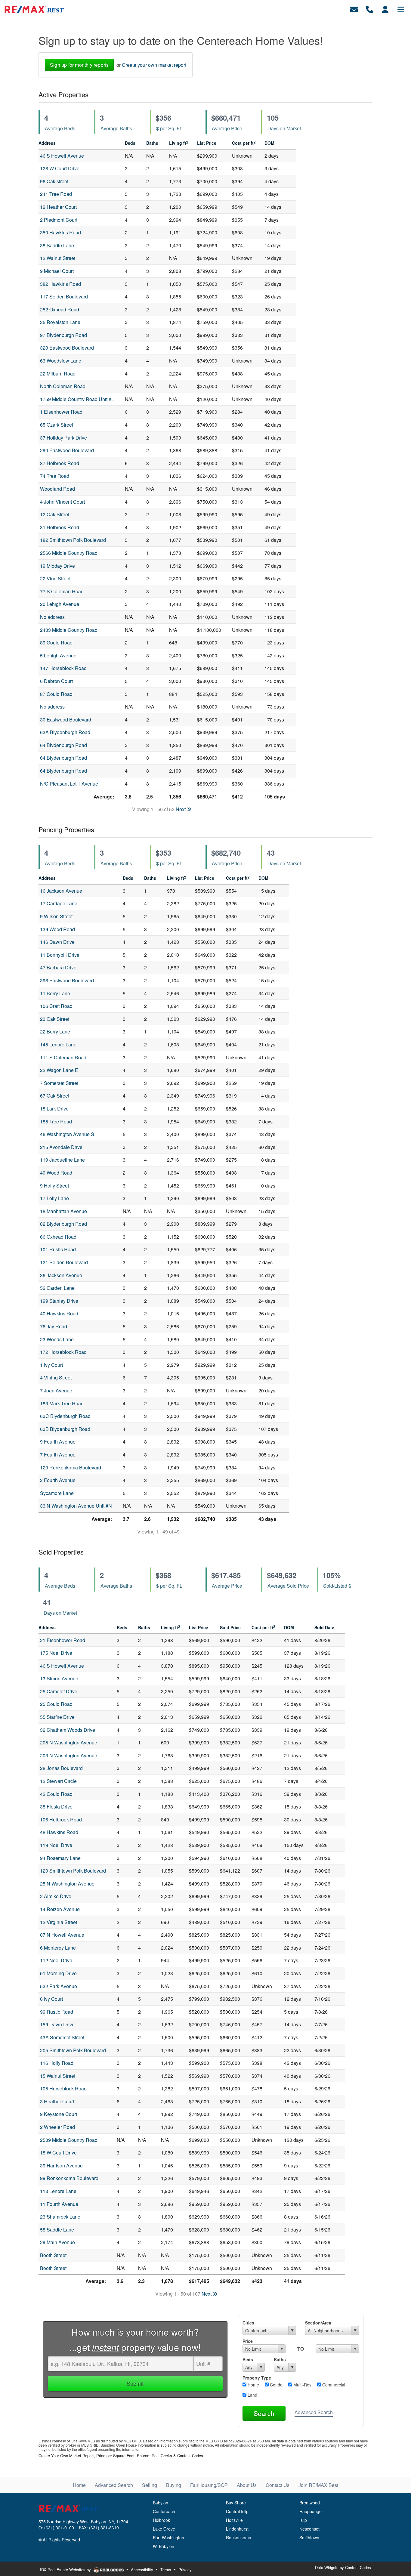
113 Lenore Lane (58, 2191)
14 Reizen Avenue (60, 1909)
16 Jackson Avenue (61, 891)
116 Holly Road (57, 2063)
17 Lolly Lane (54, 1198)
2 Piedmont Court (59, 220)
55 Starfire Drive (57, 1717)
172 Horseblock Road (63, 1352)
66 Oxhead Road (58, 1237)
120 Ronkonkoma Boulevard (71, 1467)
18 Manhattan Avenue (63, 1211)
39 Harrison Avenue (61, 2165)
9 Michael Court (57, 271)
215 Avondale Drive (61, 1147)
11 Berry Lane (55, 993)
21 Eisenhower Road (63, 1640)
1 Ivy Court (51, 1365)
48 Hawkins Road (59, 1832)
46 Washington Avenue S (67, 1134)
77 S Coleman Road (62, 591)
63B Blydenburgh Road (65, 1429)
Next (181, 809)
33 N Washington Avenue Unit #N (76, 1506)
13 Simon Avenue (59, 1678)
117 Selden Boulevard (64, 297)
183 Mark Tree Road (62, 1403)
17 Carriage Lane (59, 903)
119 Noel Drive (56, 1845)
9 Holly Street (54, 1186)
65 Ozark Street (57, 425)
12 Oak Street (55, 514)
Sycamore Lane (57, 1493)
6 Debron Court (56, 681)
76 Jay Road (54, 1326)
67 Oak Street (55, 1096)
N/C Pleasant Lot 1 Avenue (69, 784)
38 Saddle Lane (57, 245)
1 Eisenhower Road (61, 412)
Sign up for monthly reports (79, 65)
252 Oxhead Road (60, 309)
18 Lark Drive (54, 1109)
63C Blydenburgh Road (65, 1416)
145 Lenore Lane (58, 1044)
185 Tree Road (56, 1121)
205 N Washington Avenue (69, 1742)
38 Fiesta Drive (56, 1807)
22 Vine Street (55, 578)
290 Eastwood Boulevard (67, 450)
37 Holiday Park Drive (63, 438)
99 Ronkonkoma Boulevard (69, 2178)
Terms (166, 2570)
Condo (276, 2385)
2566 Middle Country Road (69, 553)
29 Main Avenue (57, 2242)
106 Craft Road (56, 1006)
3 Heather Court (57, 2101)
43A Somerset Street (62, 2037)
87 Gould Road (56, 694)
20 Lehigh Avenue (60, 604)
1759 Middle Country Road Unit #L (77, 399)
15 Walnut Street (58, 2076)
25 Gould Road (56, 1704)
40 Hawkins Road (59, 1313)
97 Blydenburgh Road (63, 335)
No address (52, 617)
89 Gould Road (56, 642)
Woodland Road (57, 489)
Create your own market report (154, 65)
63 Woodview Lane (61, 361)
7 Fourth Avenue (58, 1455)
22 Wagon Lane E (59, 1070)
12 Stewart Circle (58, 1781)
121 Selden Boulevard (64, 1262)
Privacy (185, 2570)
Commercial (333, 2385)
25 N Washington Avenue (67, 1884)
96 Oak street (54, 181)
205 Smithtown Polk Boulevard (73, 2050)
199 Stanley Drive (59, 1301)
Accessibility (142, 2570)
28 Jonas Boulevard (61, 1768)
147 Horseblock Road (63, 668)
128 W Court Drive (60, 168)
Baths (280, 2359)
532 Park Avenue (59, 1986)
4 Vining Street (56, 1378)
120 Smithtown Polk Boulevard (73, 1871)
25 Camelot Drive (59, 1691)
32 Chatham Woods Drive (68, 1730)
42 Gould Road (56, 1794)
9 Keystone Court (59, 2114)
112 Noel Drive (56, 1960)
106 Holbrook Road (61, 1819)
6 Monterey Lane (58, 1948)
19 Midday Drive (57, 566)
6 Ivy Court (51, 1999)
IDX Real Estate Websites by (66, 2570)
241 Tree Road (56, 194)
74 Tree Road (55, 476)
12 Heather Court (58, 207)
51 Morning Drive (58, 1973)
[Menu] (401, 9)
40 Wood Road (56, 1173)
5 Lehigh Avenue (58, 655)
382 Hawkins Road (60, 284)
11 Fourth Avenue (59, 2204)
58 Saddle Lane (57, 2230)
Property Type (257, 2378)
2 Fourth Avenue (58, 1480)
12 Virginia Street (59, 1922)
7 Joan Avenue (56, 1390)
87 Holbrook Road (60, 463)
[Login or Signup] (385, 9)
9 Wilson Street (56, 916)
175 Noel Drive (56, 1653)
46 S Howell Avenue (62, 156)
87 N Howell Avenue (62, 1935)
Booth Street (53, 2255)
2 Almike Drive (56, 1896)
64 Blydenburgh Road (63, 745)
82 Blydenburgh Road (63, 1224)
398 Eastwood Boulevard (67, 980)
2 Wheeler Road (57, 2127)
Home (253, 2385)
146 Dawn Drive (57, 942)
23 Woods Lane (57, 1339)
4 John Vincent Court (62, 502)
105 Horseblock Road (63, 2088)
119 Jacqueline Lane (62, 1160)
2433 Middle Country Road (69, 630)
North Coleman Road (63, 386)
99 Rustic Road (57, 2012)
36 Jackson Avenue (61, 1275)
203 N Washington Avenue (69, 1755)
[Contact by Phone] (370, 9)
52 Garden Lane (57, 1288)
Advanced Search (314, 2412)
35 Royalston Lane (60, 322)
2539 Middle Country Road (69, 2140)
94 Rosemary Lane (60, 1858)
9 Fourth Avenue (58, 1442)
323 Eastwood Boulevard (67, 348)
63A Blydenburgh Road (65, 732)
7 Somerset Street (59, 1083)
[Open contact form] (354, 9)
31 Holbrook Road (60, 527)
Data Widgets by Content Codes (343, 2567)
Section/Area (318, 2323)
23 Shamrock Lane (60, 2217)
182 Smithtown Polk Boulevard (73, 540)
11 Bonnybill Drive (60, 955)
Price (248, 2341)
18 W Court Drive (58, 2153)
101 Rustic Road (58, 1249)
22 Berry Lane (55, 1032)
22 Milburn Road (58, 374)
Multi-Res (302, 2385)
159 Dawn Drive (57, 2024)
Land (252, 2395)
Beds (248, 2359)
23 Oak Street (55, 1019)
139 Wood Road (57, 929)
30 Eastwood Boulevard (66, 720)
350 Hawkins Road (60, 232)
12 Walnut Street (58, 258)
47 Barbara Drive (58, 967)
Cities (248, 2323)
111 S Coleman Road (63, 1057)
